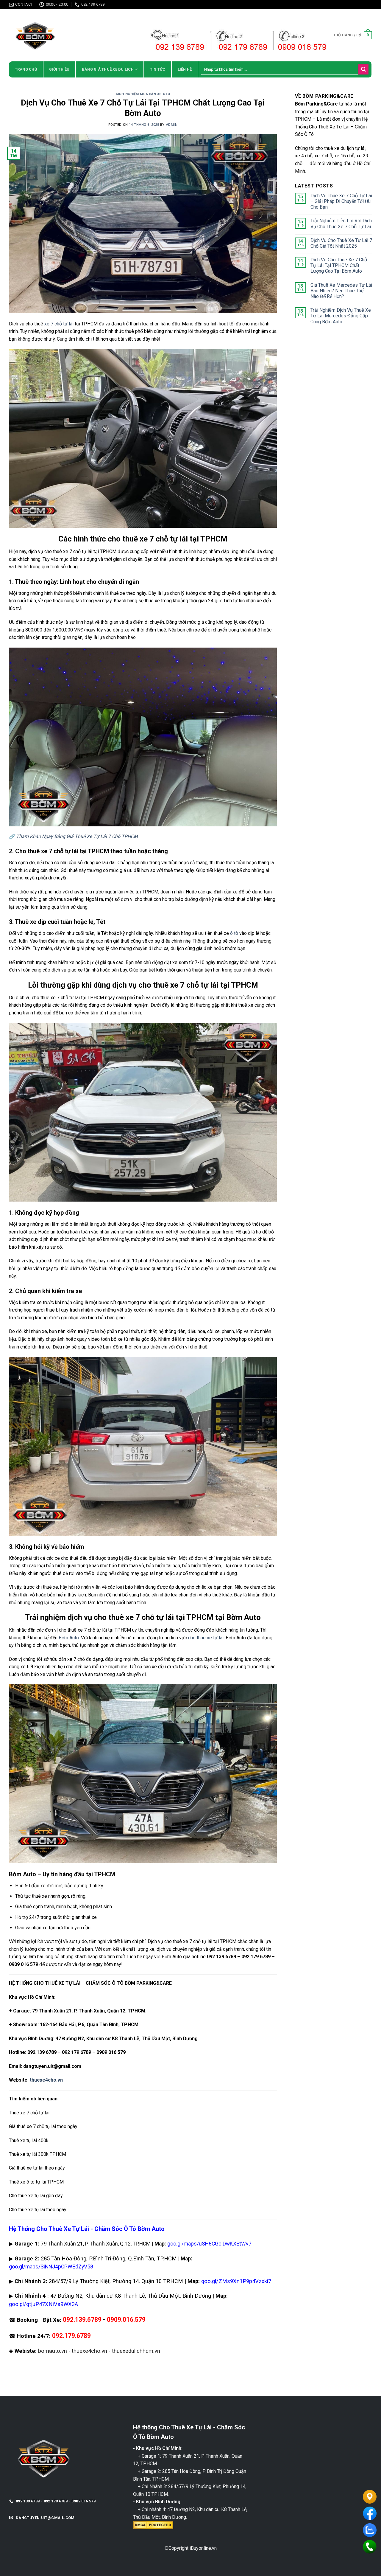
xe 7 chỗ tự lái (59, 324)
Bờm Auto (69, 1638)
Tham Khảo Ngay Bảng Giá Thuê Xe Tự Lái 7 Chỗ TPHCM (77, 836)
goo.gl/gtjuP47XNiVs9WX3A (43, 2304)
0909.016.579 (126, 2320)
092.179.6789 (71, 2336)
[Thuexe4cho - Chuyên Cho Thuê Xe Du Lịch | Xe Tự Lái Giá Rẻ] (61, 35)
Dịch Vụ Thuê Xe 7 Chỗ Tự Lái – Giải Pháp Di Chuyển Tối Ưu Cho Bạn (341, 201)
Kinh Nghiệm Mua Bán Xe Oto (143, 94)
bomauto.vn (53, 2351)
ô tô (234, 933)
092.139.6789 (82, 2320)
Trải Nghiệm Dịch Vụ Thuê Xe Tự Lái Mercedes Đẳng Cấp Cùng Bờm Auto (341, 316)
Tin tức (158, 69)
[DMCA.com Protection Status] (153, 2525)
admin (172, 125)
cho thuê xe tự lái (206, 1638)
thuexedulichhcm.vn (136, 2351)
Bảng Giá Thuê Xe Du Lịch (108, 69)
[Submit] (363, 69)
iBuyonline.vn (203, 2548)
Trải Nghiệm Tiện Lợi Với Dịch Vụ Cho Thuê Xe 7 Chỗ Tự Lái (341, 224)
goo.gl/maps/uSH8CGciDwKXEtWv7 (209, 2244)
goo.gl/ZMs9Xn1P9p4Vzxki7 (236, 2281)
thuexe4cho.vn (46, 2080)
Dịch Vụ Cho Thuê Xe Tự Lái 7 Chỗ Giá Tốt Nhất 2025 (341, 243)
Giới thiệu (59, 69)
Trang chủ (26, 69)
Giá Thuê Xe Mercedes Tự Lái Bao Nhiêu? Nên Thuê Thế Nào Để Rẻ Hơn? (341, 291)
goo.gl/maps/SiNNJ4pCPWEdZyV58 (51, 2267)
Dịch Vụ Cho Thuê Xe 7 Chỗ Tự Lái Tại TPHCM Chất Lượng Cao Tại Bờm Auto (339, 265)
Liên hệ (185, 69)
